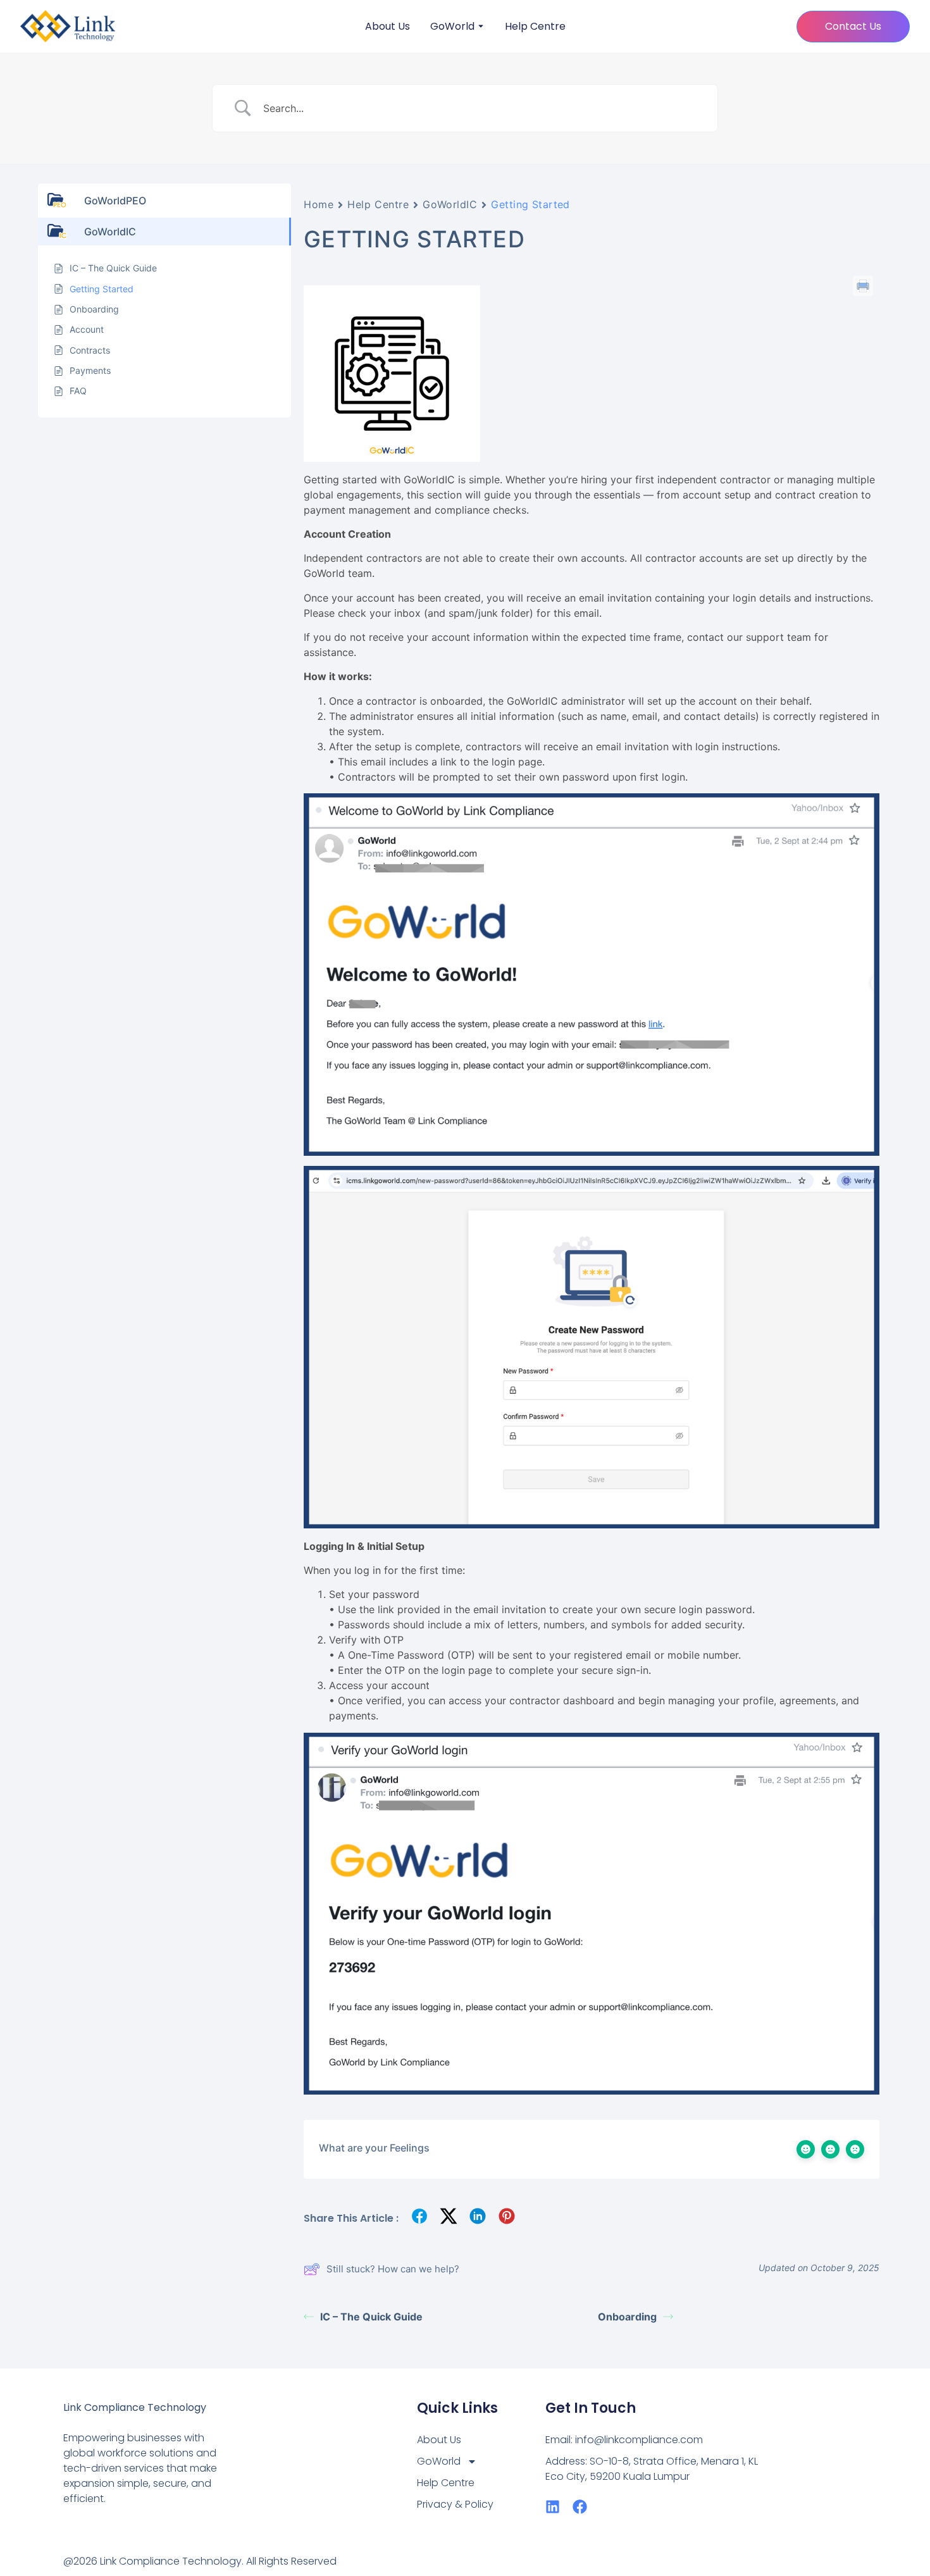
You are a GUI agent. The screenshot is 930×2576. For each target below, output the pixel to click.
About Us (387, 27)
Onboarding (627, 2317)
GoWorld (452, 27)
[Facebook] (580, 2507)
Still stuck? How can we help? (393, 2269)
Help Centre (535, 27)
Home (319, 204)
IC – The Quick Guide (371, 2317)
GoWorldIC (450, 204)
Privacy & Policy (455, 2504)
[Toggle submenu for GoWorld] (480, 27)
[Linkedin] (553, 2507)
